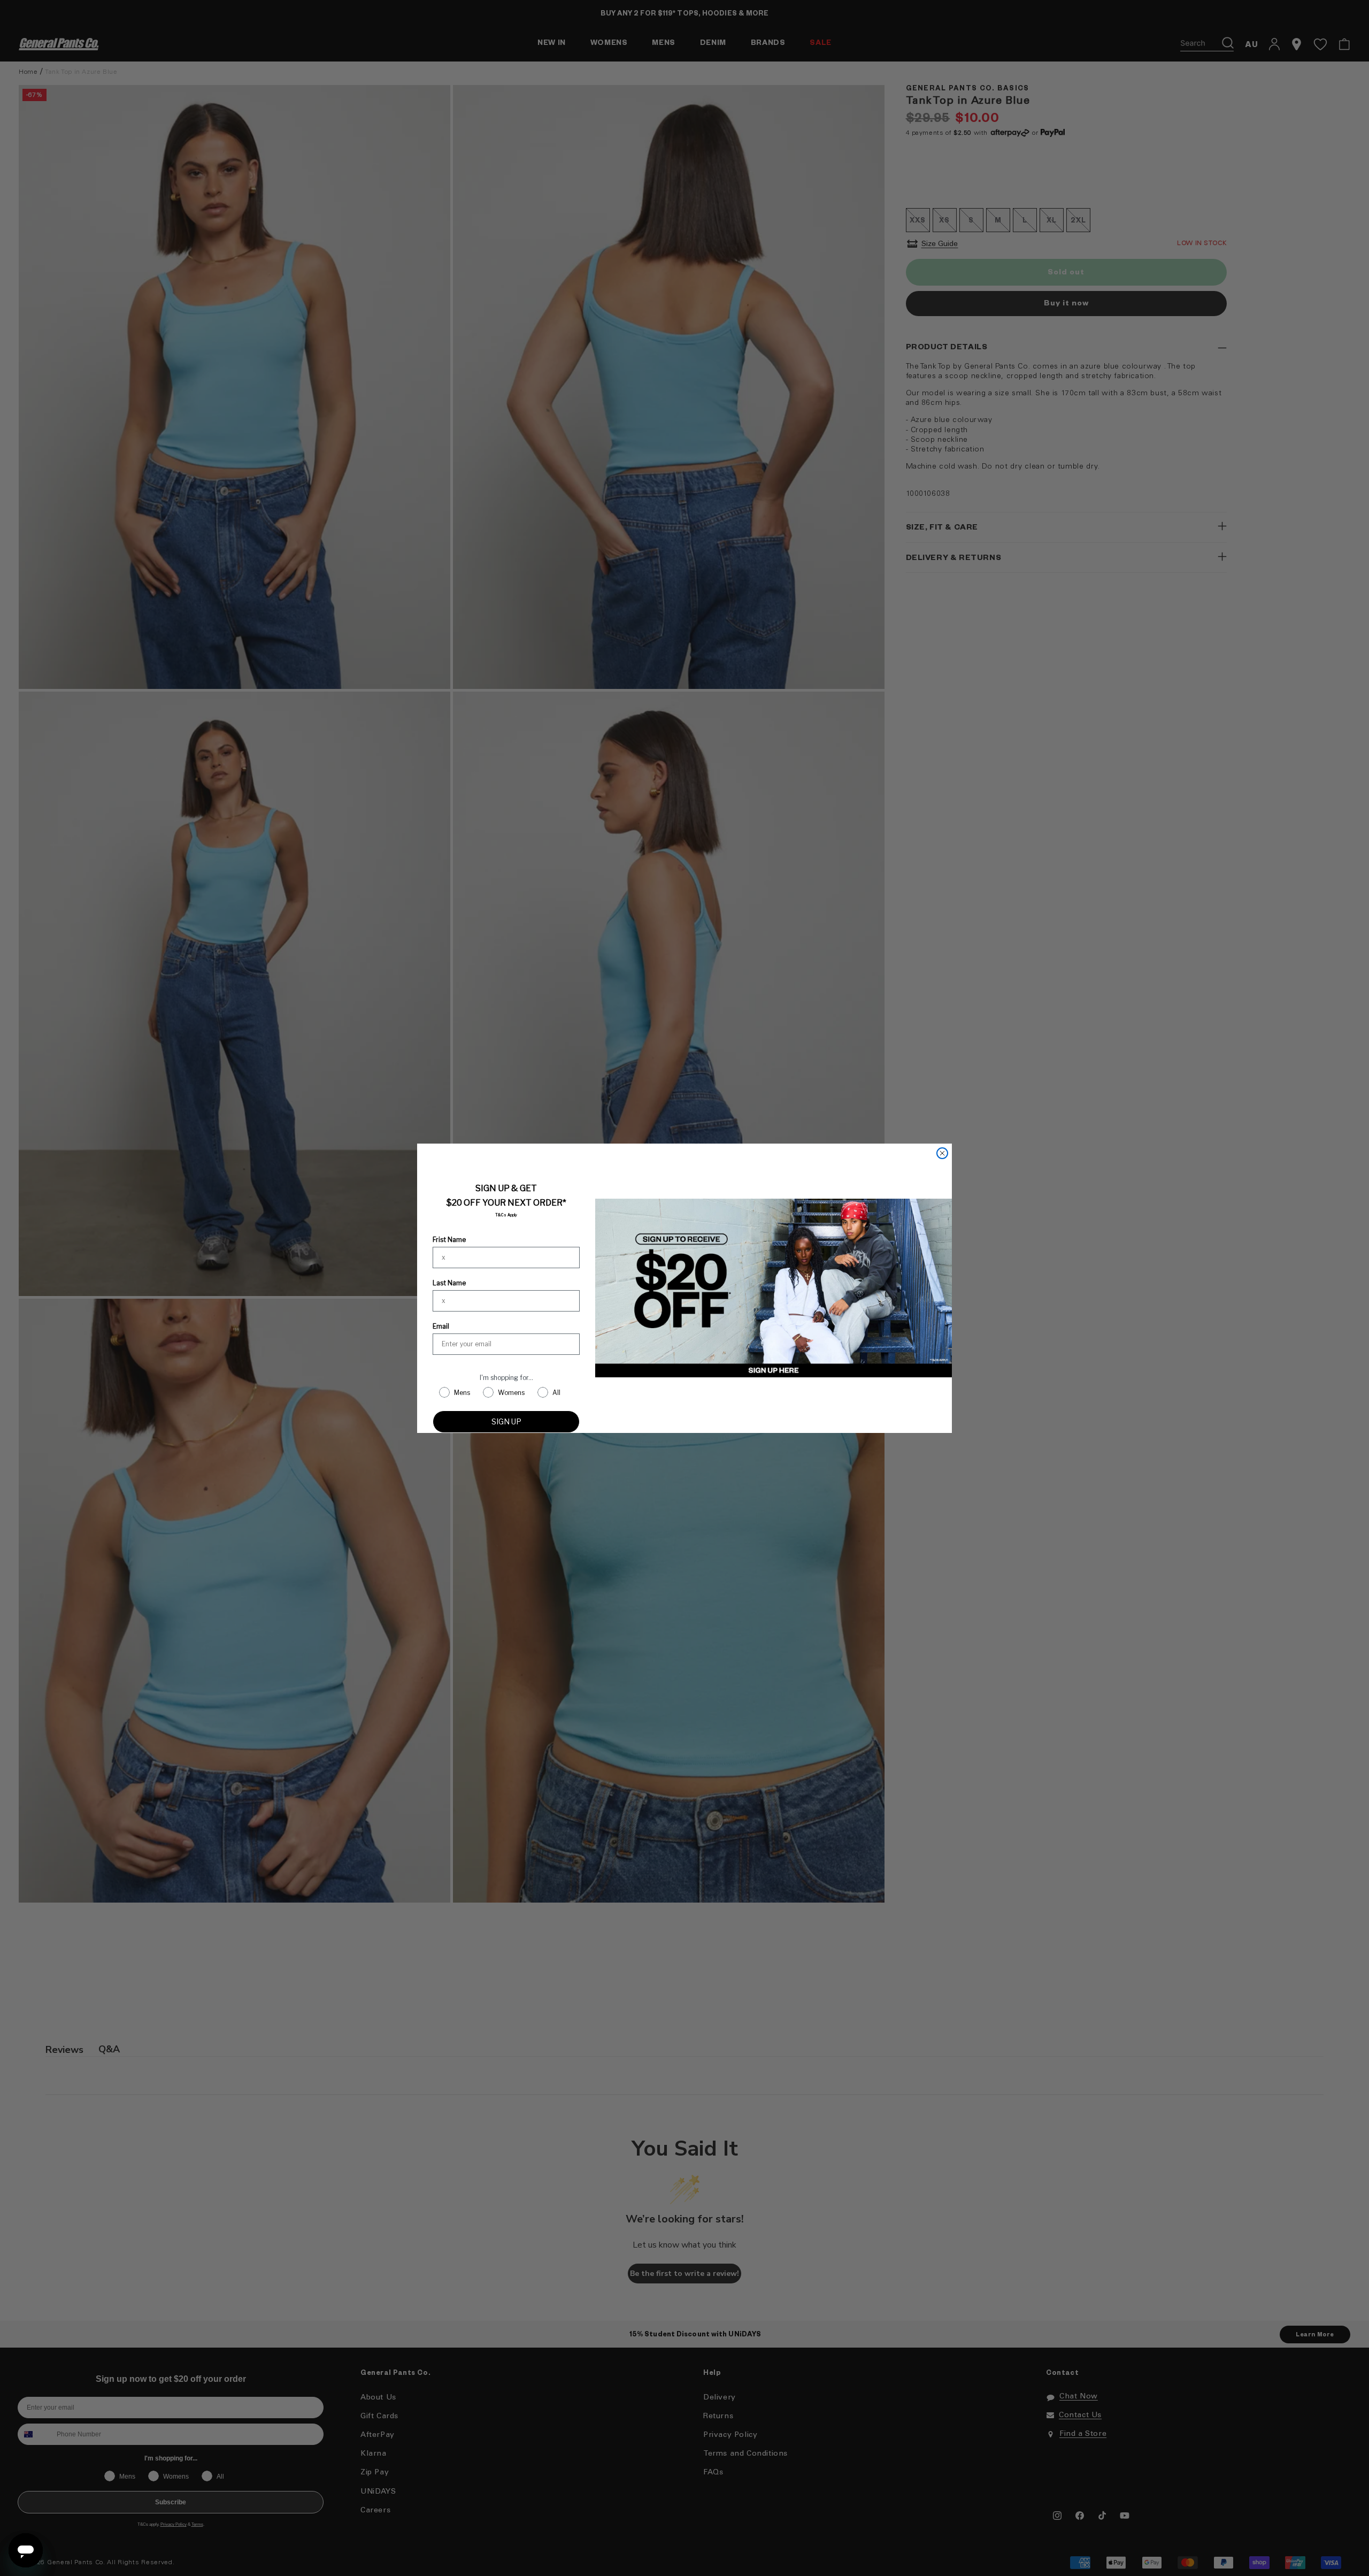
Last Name (449, 1283)
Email (441, 1326)
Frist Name (449, 1240)
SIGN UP (506, 1421)
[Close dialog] (942, 1153)
